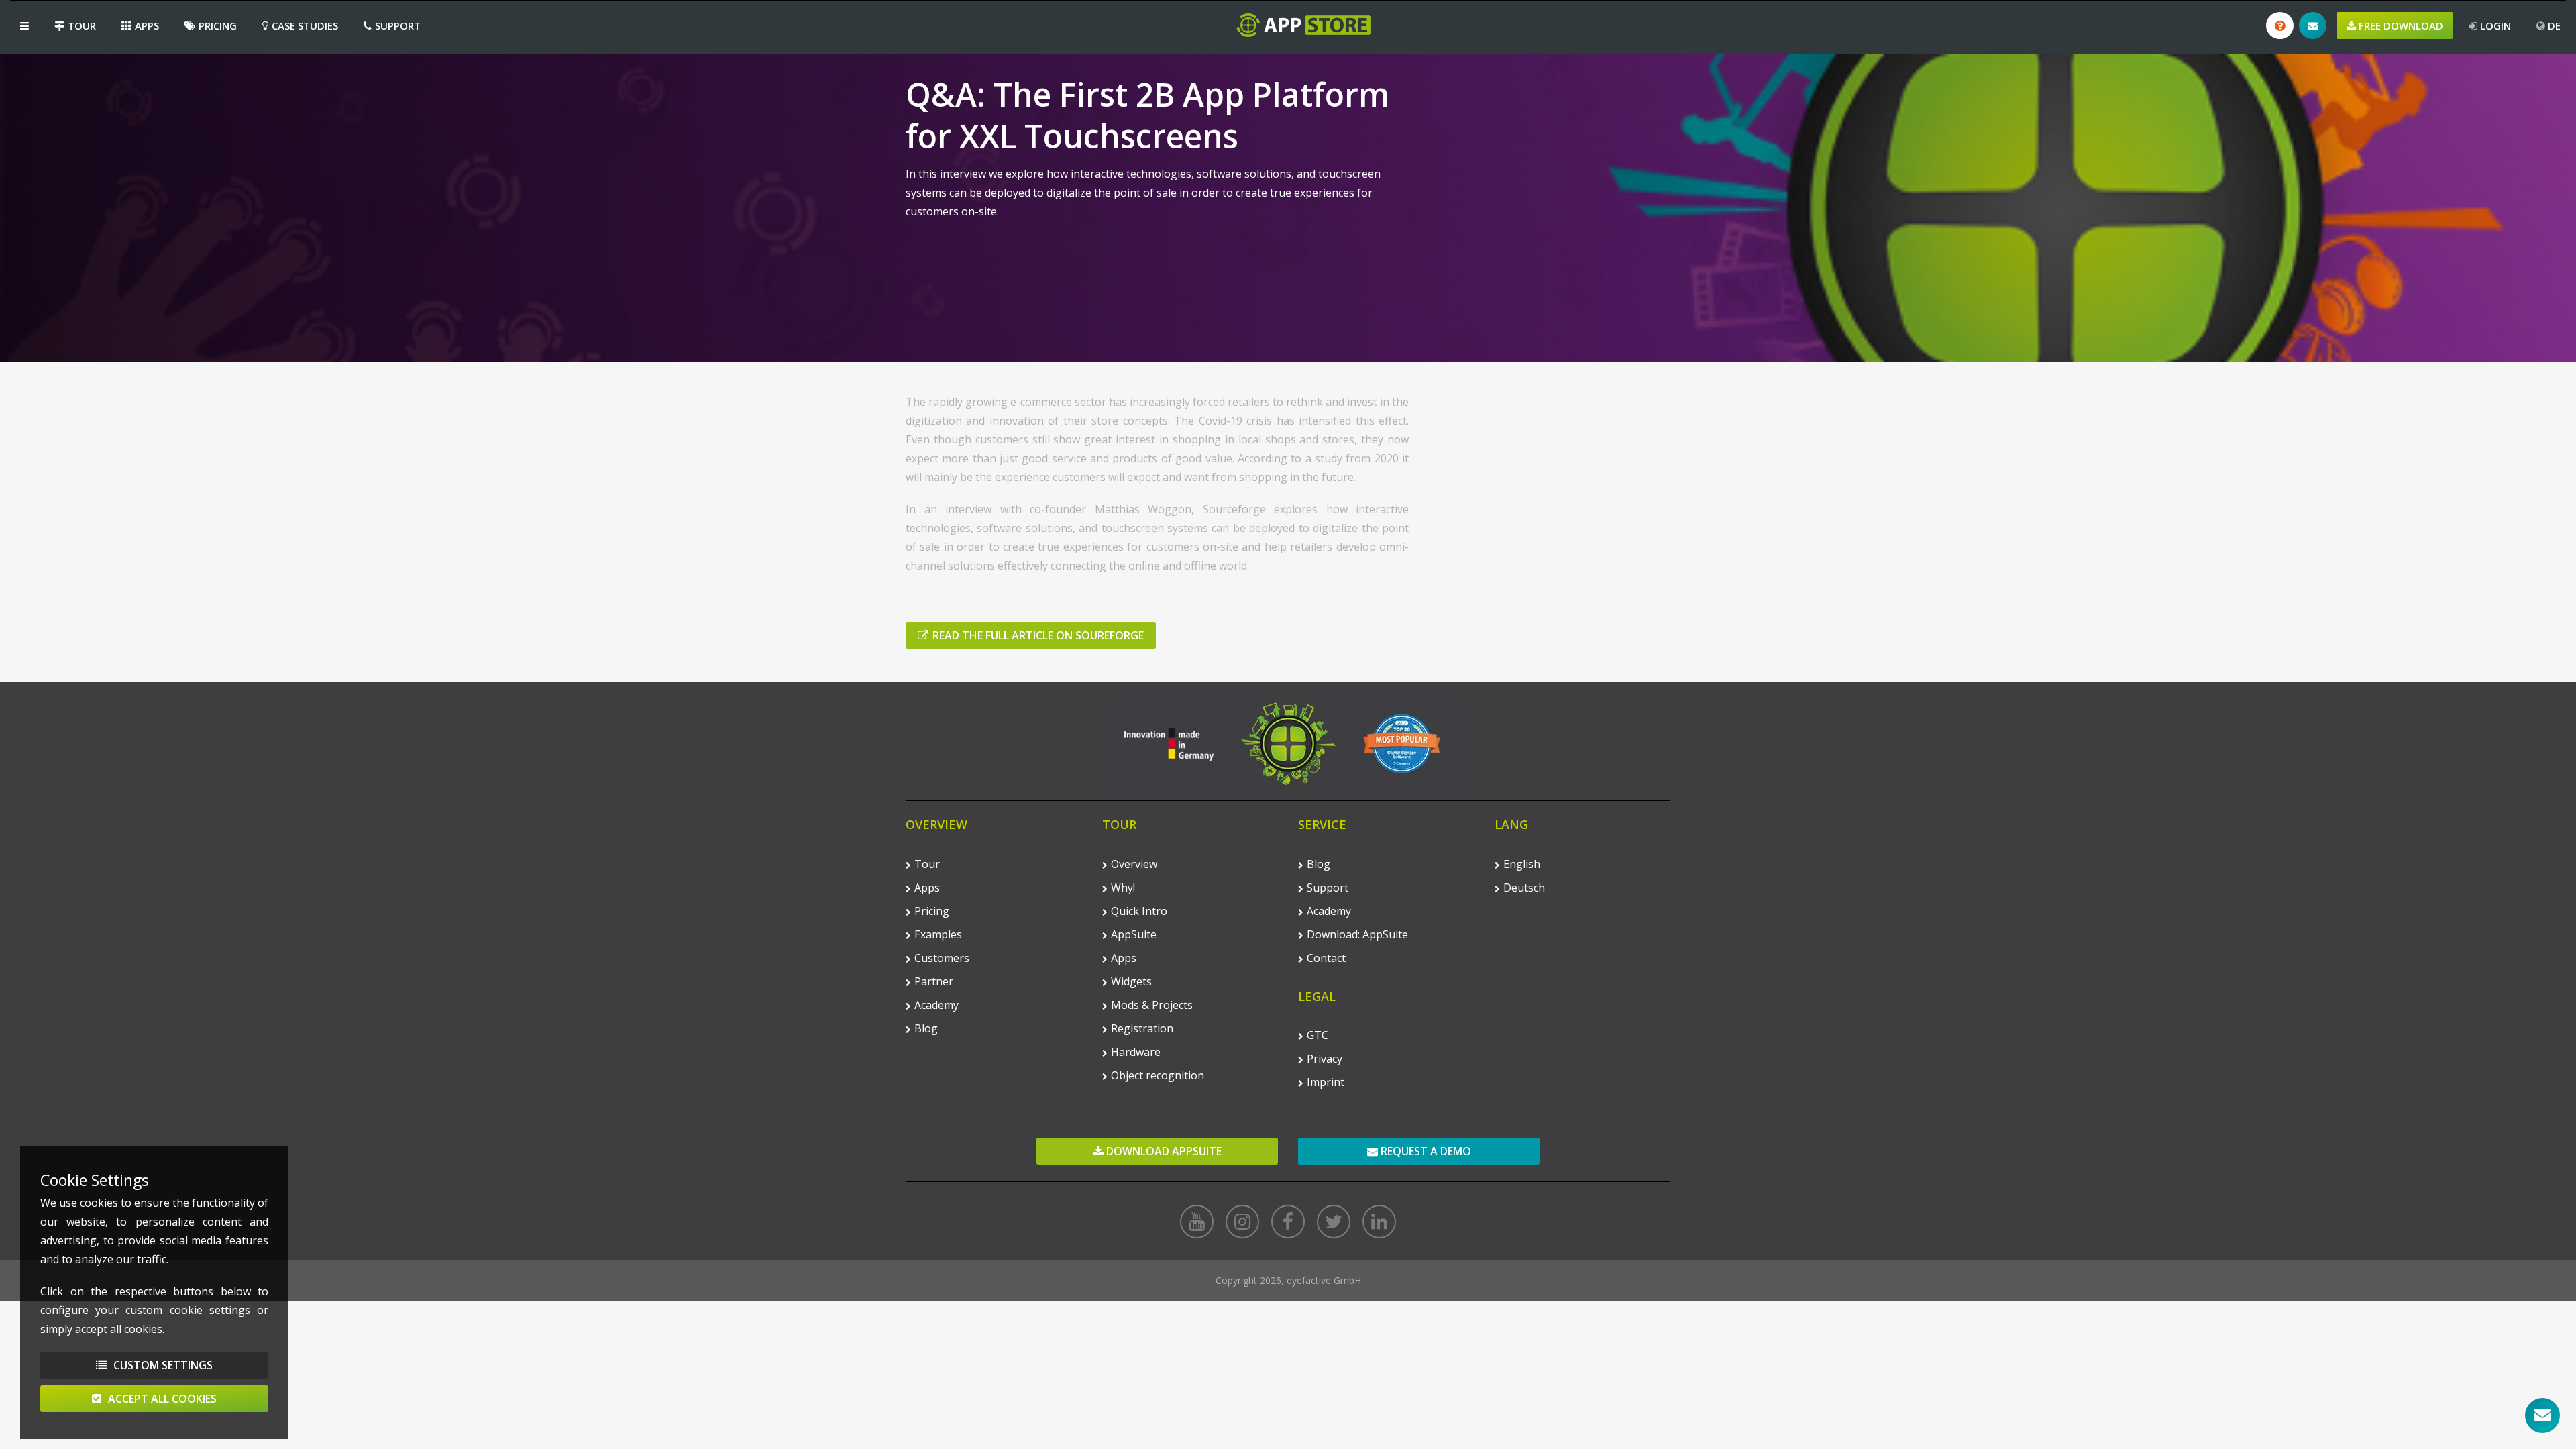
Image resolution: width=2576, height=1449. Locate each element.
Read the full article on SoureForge (1038, 635)
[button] (24, 25)
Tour (82, 25)
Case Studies (305, 25)
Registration (1142, 1028)
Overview (1134, 864)
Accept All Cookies (161, 1399)
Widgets (1131, 981)
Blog (926, 1028)
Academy (936, 1005)
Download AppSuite (1163, 1151)
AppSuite (1134, 934)
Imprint (1326, 1082)
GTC (1318, 1035)
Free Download (2400, 25)
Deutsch (1524, 888)
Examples (938, 934)
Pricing (218, 25)
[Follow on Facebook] (1288, 1222)
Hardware (1136, 1052)
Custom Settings (162, 1365)
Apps (147, 25)
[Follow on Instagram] (1242, 1222)
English (1522, 864)
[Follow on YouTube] (1197, 1222)
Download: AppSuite (1357, 934)
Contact (1326, 958)
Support (398, 25)
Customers (942, 958)
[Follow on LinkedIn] (1379, 1222)
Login (2494, 25)
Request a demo (1425, 1151)
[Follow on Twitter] (1334, 1222)
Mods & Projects (1152, 1005)
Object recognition (1158, 1075)
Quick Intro (1139, 911)
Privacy (1325, 1059)
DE (2553, 25)
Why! (1123, 888)
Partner (934, 981)
